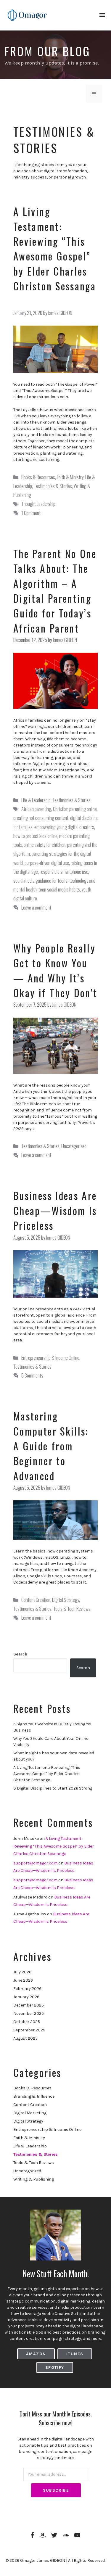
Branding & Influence (34, 2096)
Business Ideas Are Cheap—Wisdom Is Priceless (55, 1210)
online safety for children (45, 845)
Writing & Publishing (34, 2179)
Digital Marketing (30, 2113)
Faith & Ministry (70, 477)
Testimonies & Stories (53, 486)
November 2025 (29, 2013)
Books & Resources (38, 477)
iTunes (75, 2354)
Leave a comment (36, 907)
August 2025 (25, 2038)
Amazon (36, 2354)
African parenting (36, 809)
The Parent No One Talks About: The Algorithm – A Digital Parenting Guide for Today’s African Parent (55, 591)
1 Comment (31, 513)
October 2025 (27, 2022)
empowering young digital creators (64, 827)
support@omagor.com (35, 1863)
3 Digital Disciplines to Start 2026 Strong (53, 1788)
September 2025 (29, 2030)
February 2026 (27, 1989)
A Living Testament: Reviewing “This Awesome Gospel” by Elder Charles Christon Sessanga (55, 256)
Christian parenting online (75, 809)
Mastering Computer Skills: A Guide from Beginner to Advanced (51, 1446)
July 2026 (22, 1972)
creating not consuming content (41, 818)
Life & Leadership (36, 800)
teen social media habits (59, 889)
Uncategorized (74, 1146)
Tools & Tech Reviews (72, 1609)
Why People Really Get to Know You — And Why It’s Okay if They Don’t (55, 970)
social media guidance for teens (40, 880)
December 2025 (29, 2005)
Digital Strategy (66, 1600)
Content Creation (36, 1600)
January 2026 (26, 1997)
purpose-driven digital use (47, 863)
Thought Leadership (38, 504)
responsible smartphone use (64, 872)
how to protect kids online (35, 836)
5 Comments (32, 1375)
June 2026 (23, 1980)
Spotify (55, 2367)
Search (20, 1654)
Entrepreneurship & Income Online (50, 1358)
